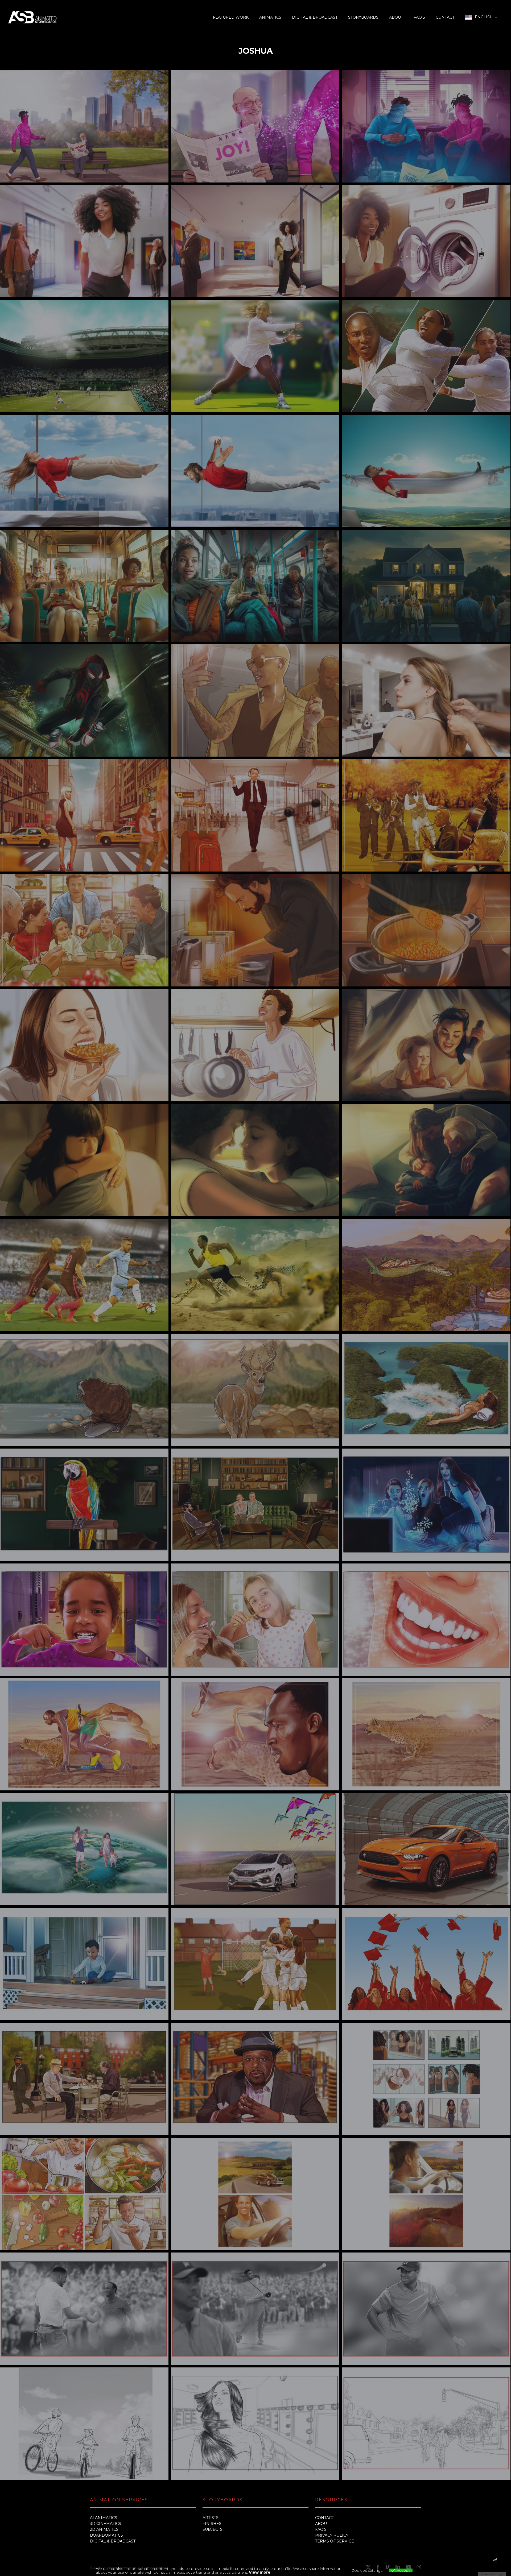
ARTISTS (211, 2518)
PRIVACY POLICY (332, 2535)
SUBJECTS (213, 2529)
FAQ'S (321, 2529)
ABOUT (322, 2524)
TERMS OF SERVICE (335, 2541)
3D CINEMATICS (106, 2524)
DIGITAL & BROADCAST (113, 2541)
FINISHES (212, 2524)
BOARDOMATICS (106, 2535)
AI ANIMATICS (104, 2518)
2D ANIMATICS (104, 2529)
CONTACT (324, 2518)
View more (260, 2572)
